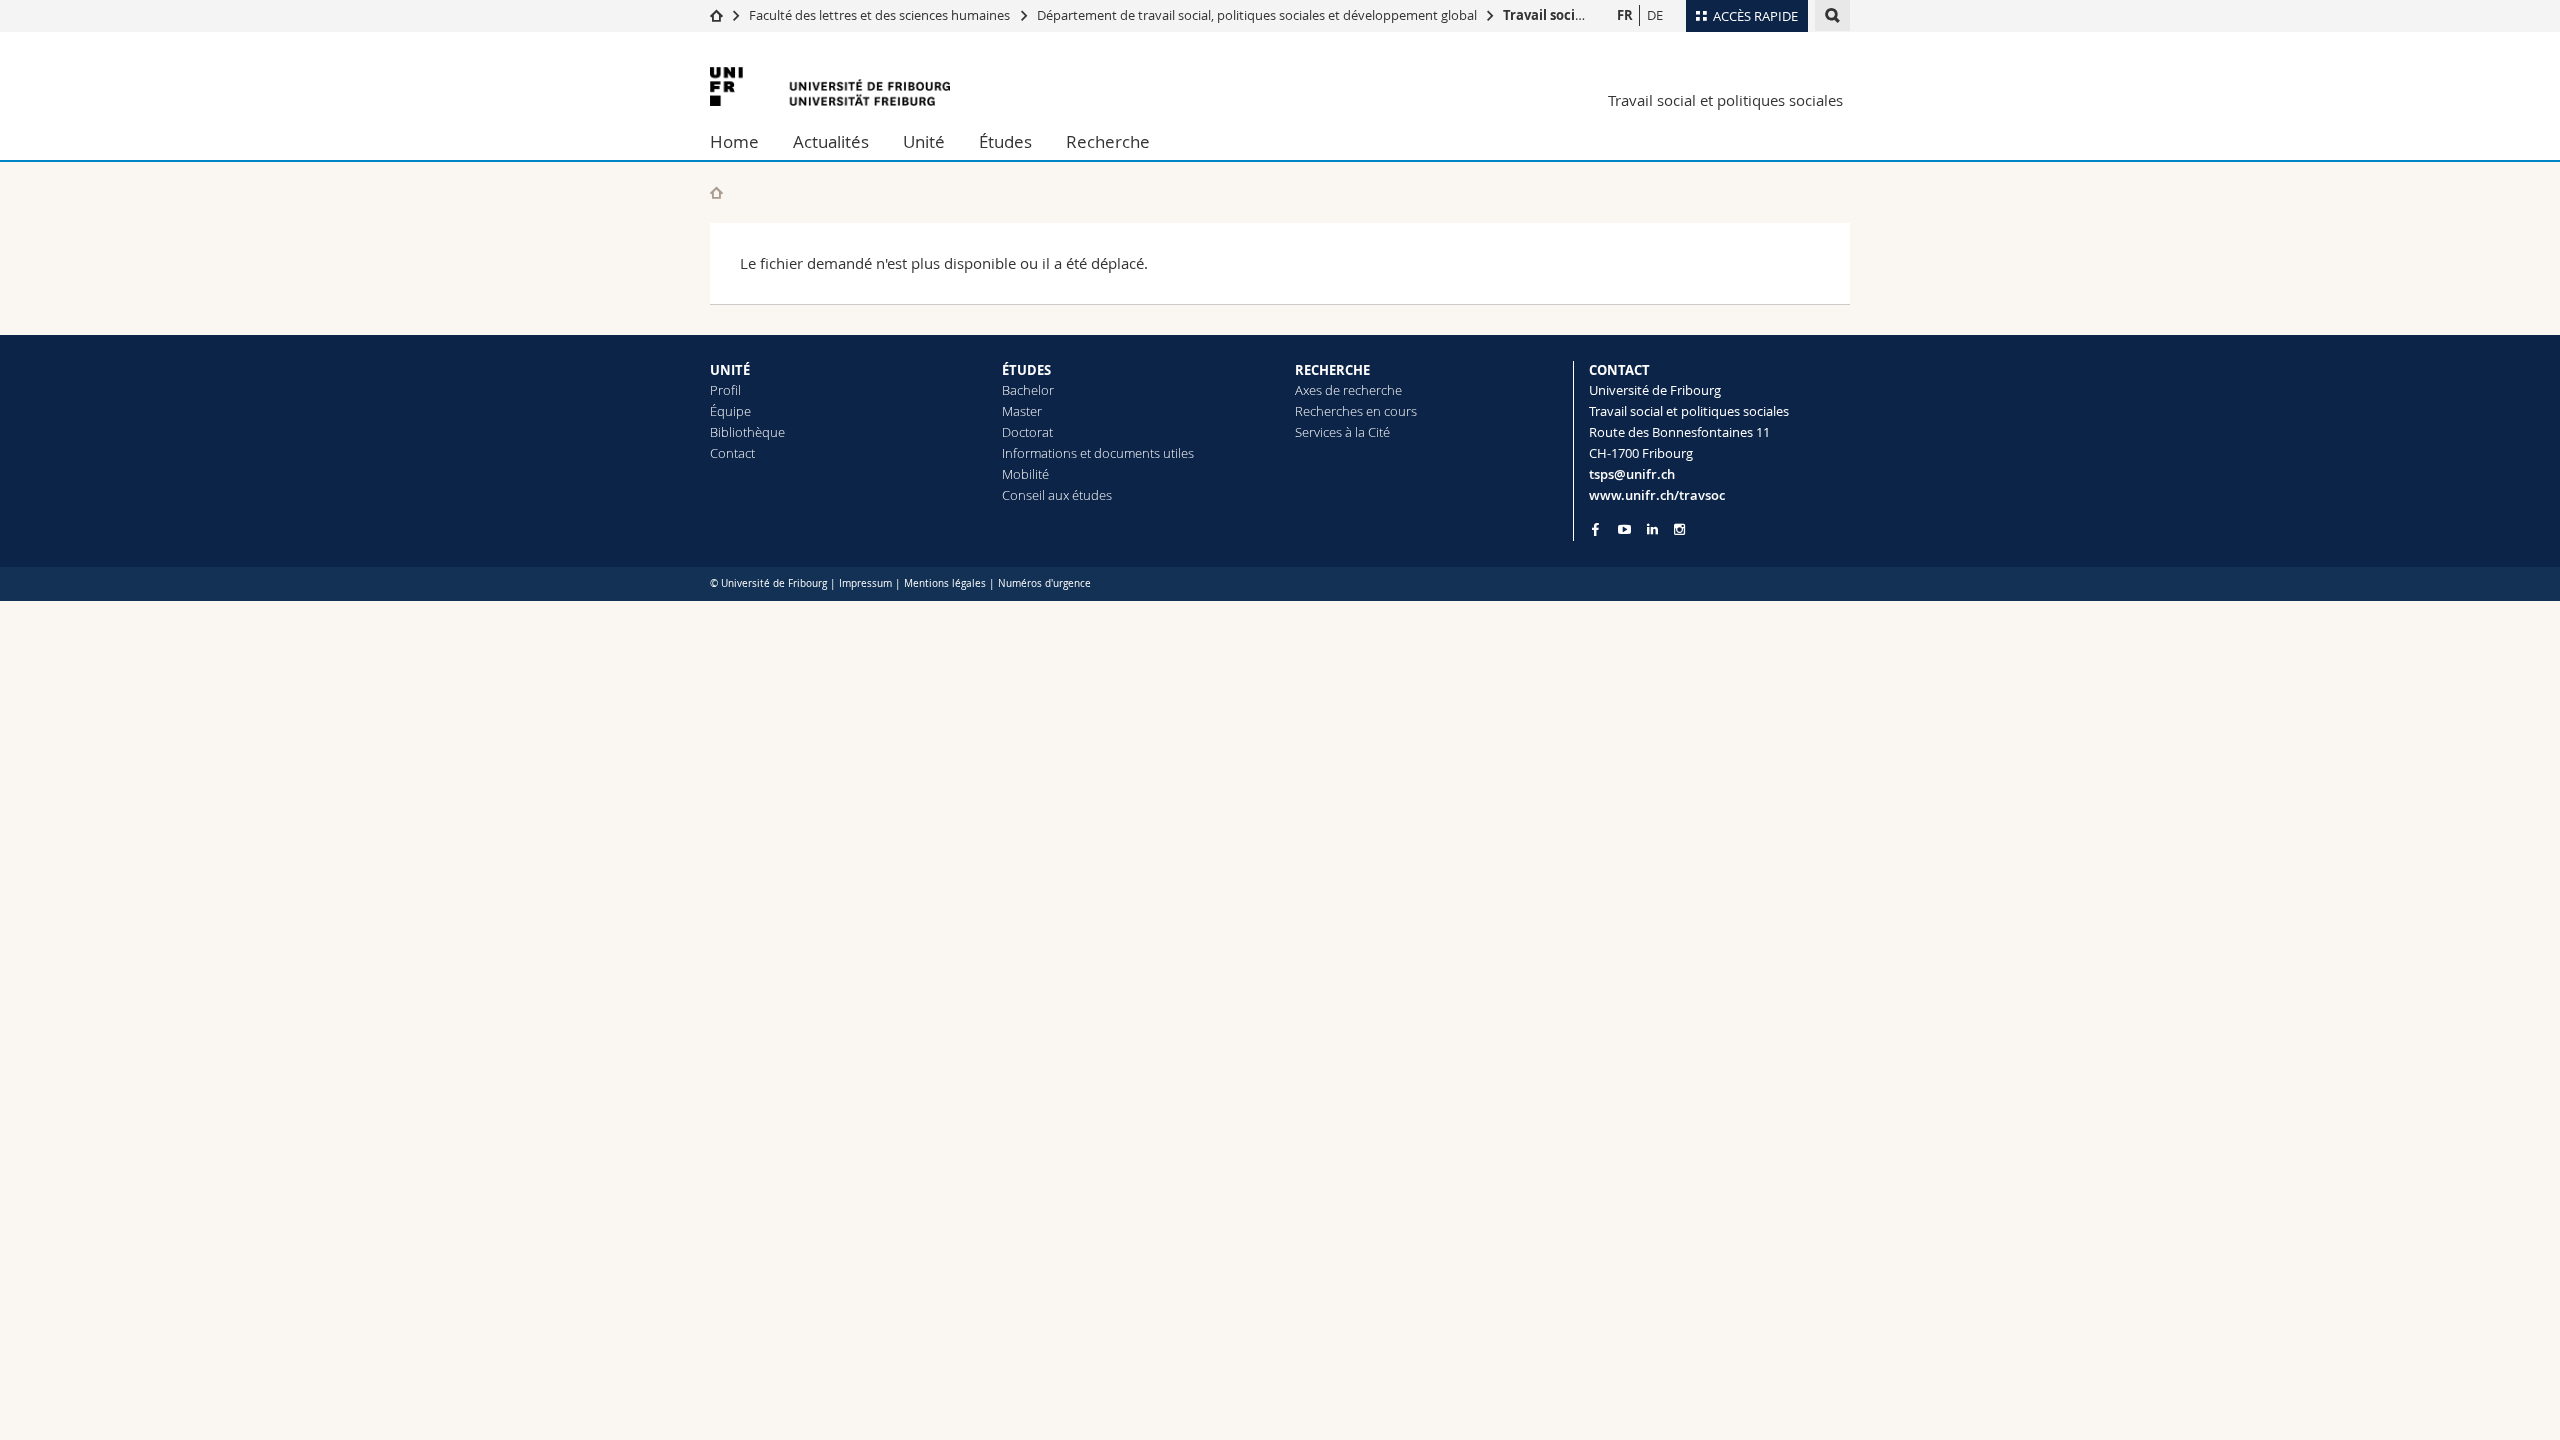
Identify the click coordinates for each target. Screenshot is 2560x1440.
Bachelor (1028, 390)
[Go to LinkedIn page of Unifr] (1652, 529)
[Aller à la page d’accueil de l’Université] (830, 86)
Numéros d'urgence (1044, 583)
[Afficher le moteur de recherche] (1832, 15)
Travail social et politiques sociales (1725, 100)
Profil (725, 390)
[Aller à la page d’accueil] (716, 15)
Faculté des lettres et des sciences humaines (881, 15)
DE (1655, 15)
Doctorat (1027, 432)
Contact (732, 453)
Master (1022, 411)
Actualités (831, 141)
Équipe (730, 411)
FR (1625, 15)
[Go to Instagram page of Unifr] (1679, 529)
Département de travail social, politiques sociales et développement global (1257, 15)
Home (734, 141)
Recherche (1108, 141)
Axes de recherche (1348, 390)
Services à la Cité (1342, 432)
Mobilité (1025, 474)
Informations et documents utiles (1098, 453)
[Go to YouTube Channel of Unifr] (1624, 529)
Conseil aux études (1057, 495)
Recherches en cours (1356, 411)
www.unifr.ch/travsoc (1657, 495)
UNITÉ (730, 370)
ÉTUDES (1026, 370)
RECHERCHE (1332, 370)
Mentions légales (945, 583)
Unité (924, 141)
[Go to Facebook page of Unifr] (1595, 529)
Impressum (865, 583)
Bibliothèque (747, 432)
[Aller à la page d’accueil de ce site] (716, 192)
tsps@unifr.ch (1632, 474)
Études (1005, 141)
